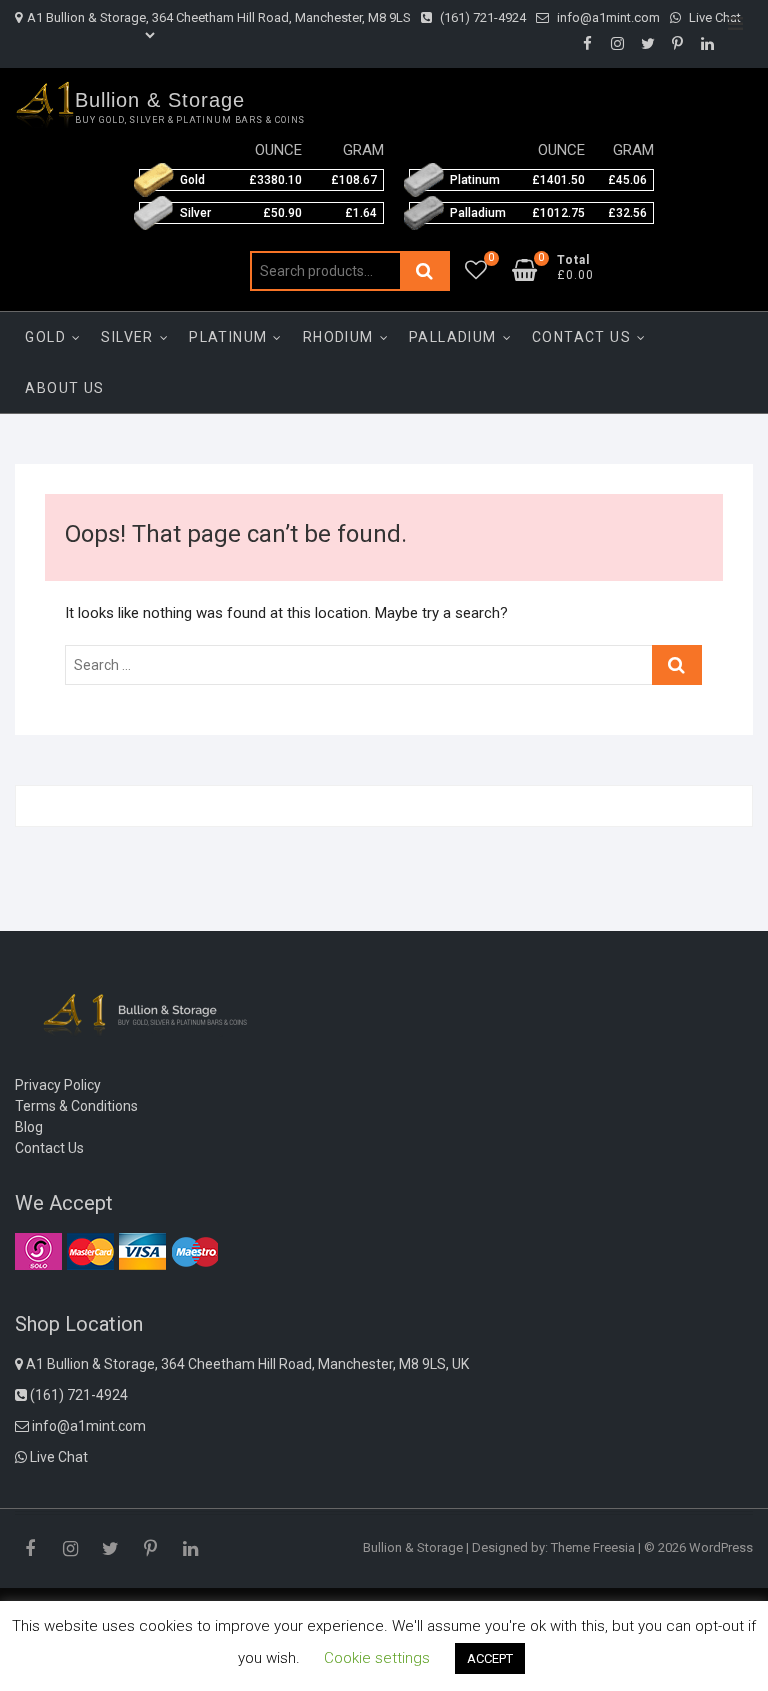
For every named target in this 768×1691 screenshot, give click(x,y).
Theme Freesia (593, 1547)
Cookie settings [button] (377, 1658)
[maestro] (194, 1251)
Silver (127, 337)
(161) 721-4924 (481, 17)
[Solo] (38, 1251)
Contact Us (581, 337)
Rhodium (338, 337)
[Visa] (142, 1251)
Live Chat (713, 17)
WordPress (721, 1547)
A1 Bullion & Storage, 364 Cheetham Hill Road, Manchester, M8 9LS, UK (246, 1364)
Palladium (453, 337)
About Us (64, 388)
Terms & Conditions (76, 1106)
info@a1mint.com (607, 17)
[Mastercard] (90, 1251)
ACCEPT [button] (490, 1658)
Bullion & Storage (160, 100)
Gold (45, 337)
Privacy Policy (58, 1085)
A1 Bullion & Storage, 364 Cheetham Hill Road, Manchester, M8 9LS (219, 17)
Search (425, 271)
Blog (29, 1127)
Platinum (228, 337)
